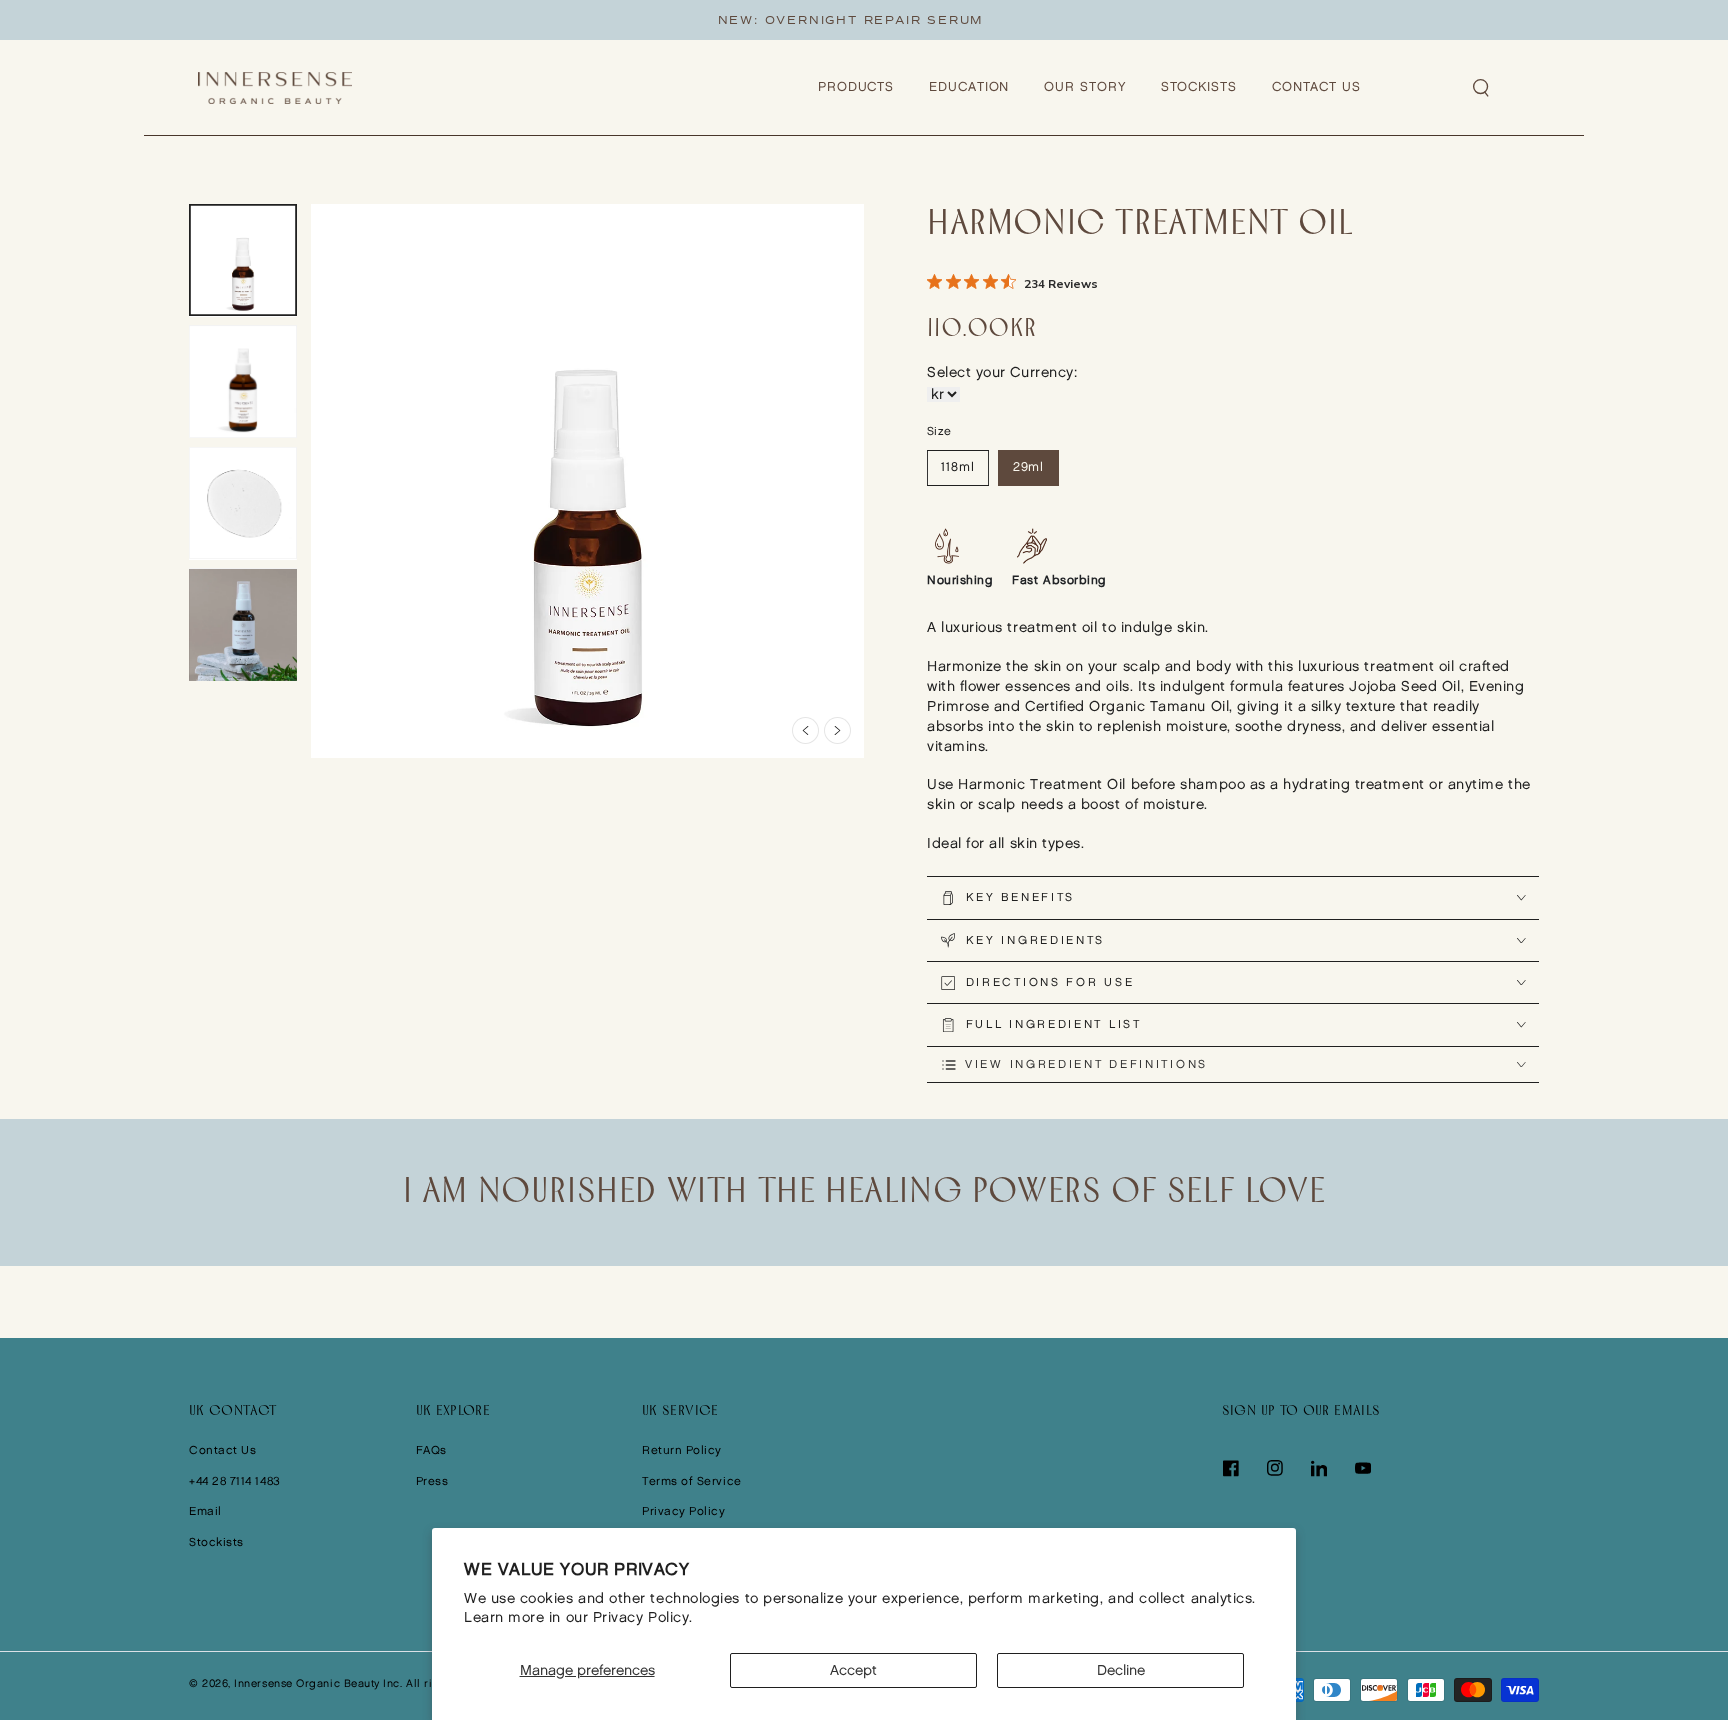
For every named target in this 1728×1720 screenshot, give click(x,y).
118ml (958, 467)
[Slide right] (837, 730)
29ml (1029, 467)
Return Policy (682, 1450)
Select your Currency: (1002, 372)
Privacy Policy (684, 1511)
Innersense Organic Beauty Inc (317, 1684)
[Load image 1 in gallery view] (243, 260)
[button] (1482, 88)
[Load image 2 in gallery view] (243, 382)
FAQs (431, 1450)
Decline (1121, 1670)
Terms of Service (692, 1481)
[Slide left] (805, 730)
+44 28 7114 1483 (235, 1481)
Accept (853, 1670)
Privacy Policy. (643, 1617)
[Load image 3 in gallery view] (243, 503)
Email (205, 1511)
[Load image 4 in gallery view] (243, 625)
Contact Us (222, 1450)
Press (432, 1481)
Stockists (216, 1542)
